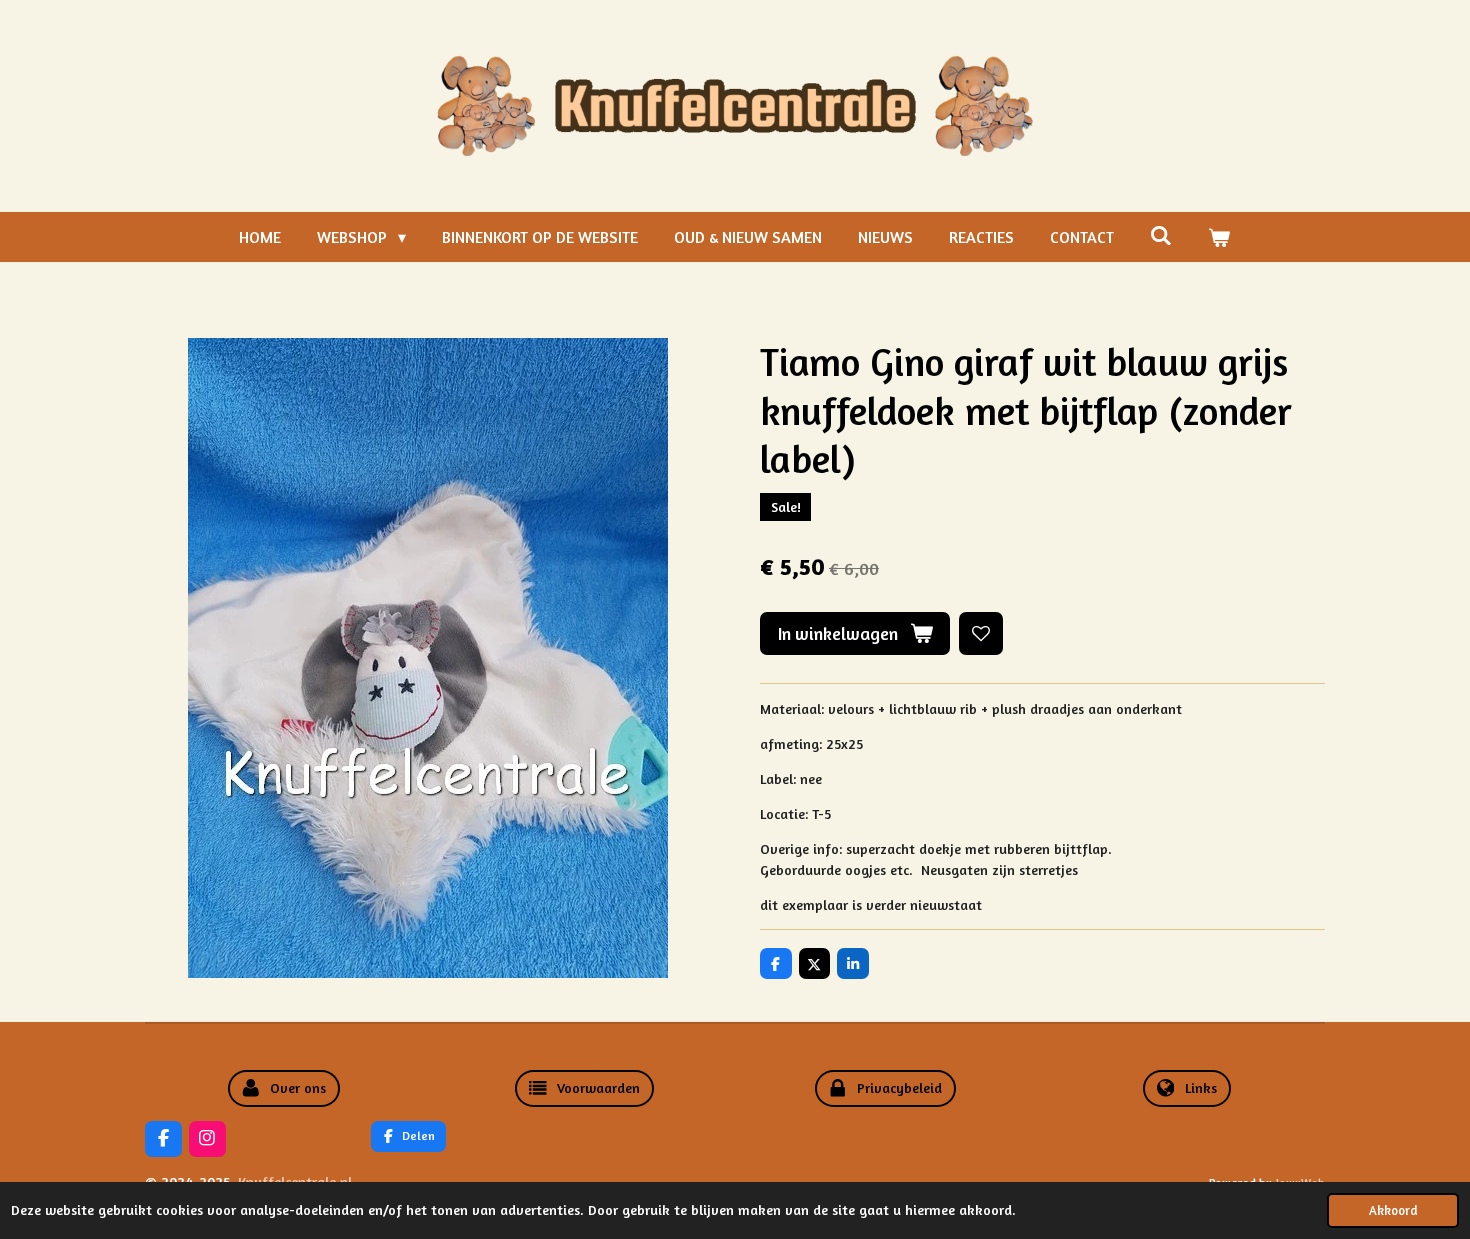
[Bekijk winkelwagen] (1219, 237)
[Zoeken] (1161, 235)
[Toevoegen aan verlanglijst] (981, 634)
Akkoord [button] (1393, 1210)
